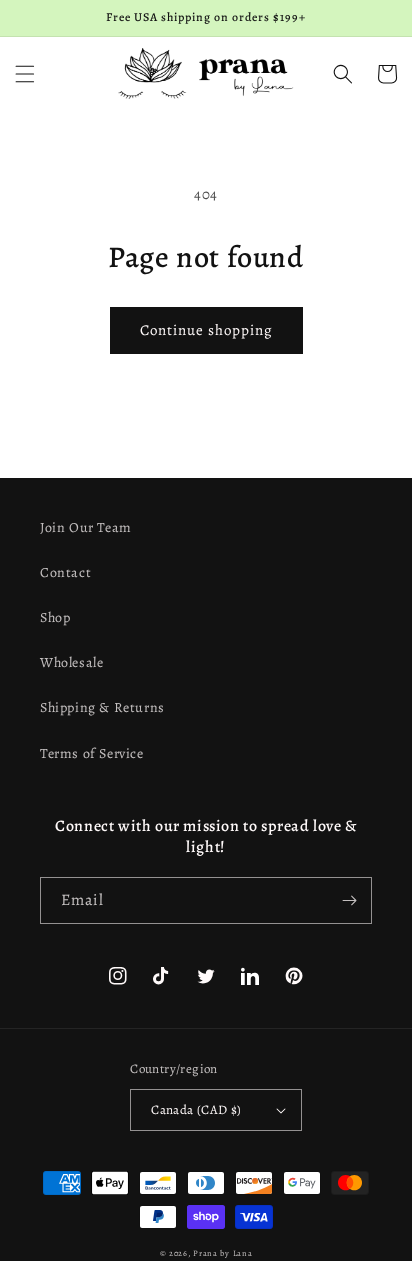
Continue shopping (206, 330)
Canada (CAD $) (196, 1109)
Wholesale (71, 662)
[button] (25, 74)
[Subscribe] (349, 900)
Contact (65, 572)
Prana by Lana (222, 1253)
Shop (55, 617)
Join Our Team (86, 527)
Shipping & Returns (102, 707)
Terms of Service (92, 753)
